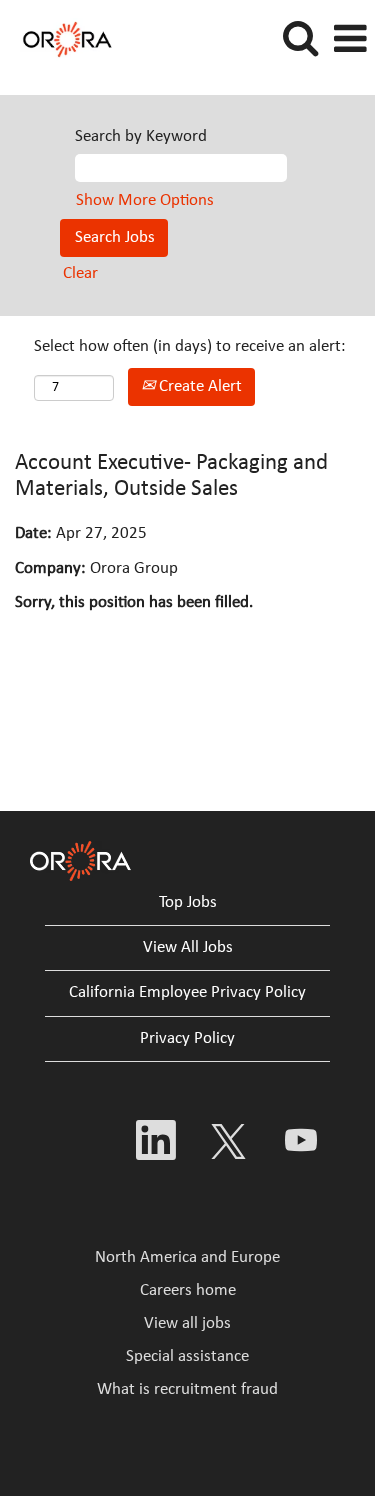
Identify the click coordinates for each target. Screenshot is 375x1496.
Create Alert (198, 386)
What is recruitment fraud (187, 1389)
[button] (350, 40)
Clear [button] (80, 273)
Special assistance (187, 1356)
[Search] (300, 39)
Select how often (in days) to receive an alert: (190, 346)
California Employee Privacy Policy (187, 992)
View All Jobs (188, 947)
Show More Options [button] (145, 200)
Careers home (188, 1290)
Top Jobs (188, 902)
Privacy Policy (187, 1038)
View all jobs (187, 1323)
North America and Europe (187, 1257)
